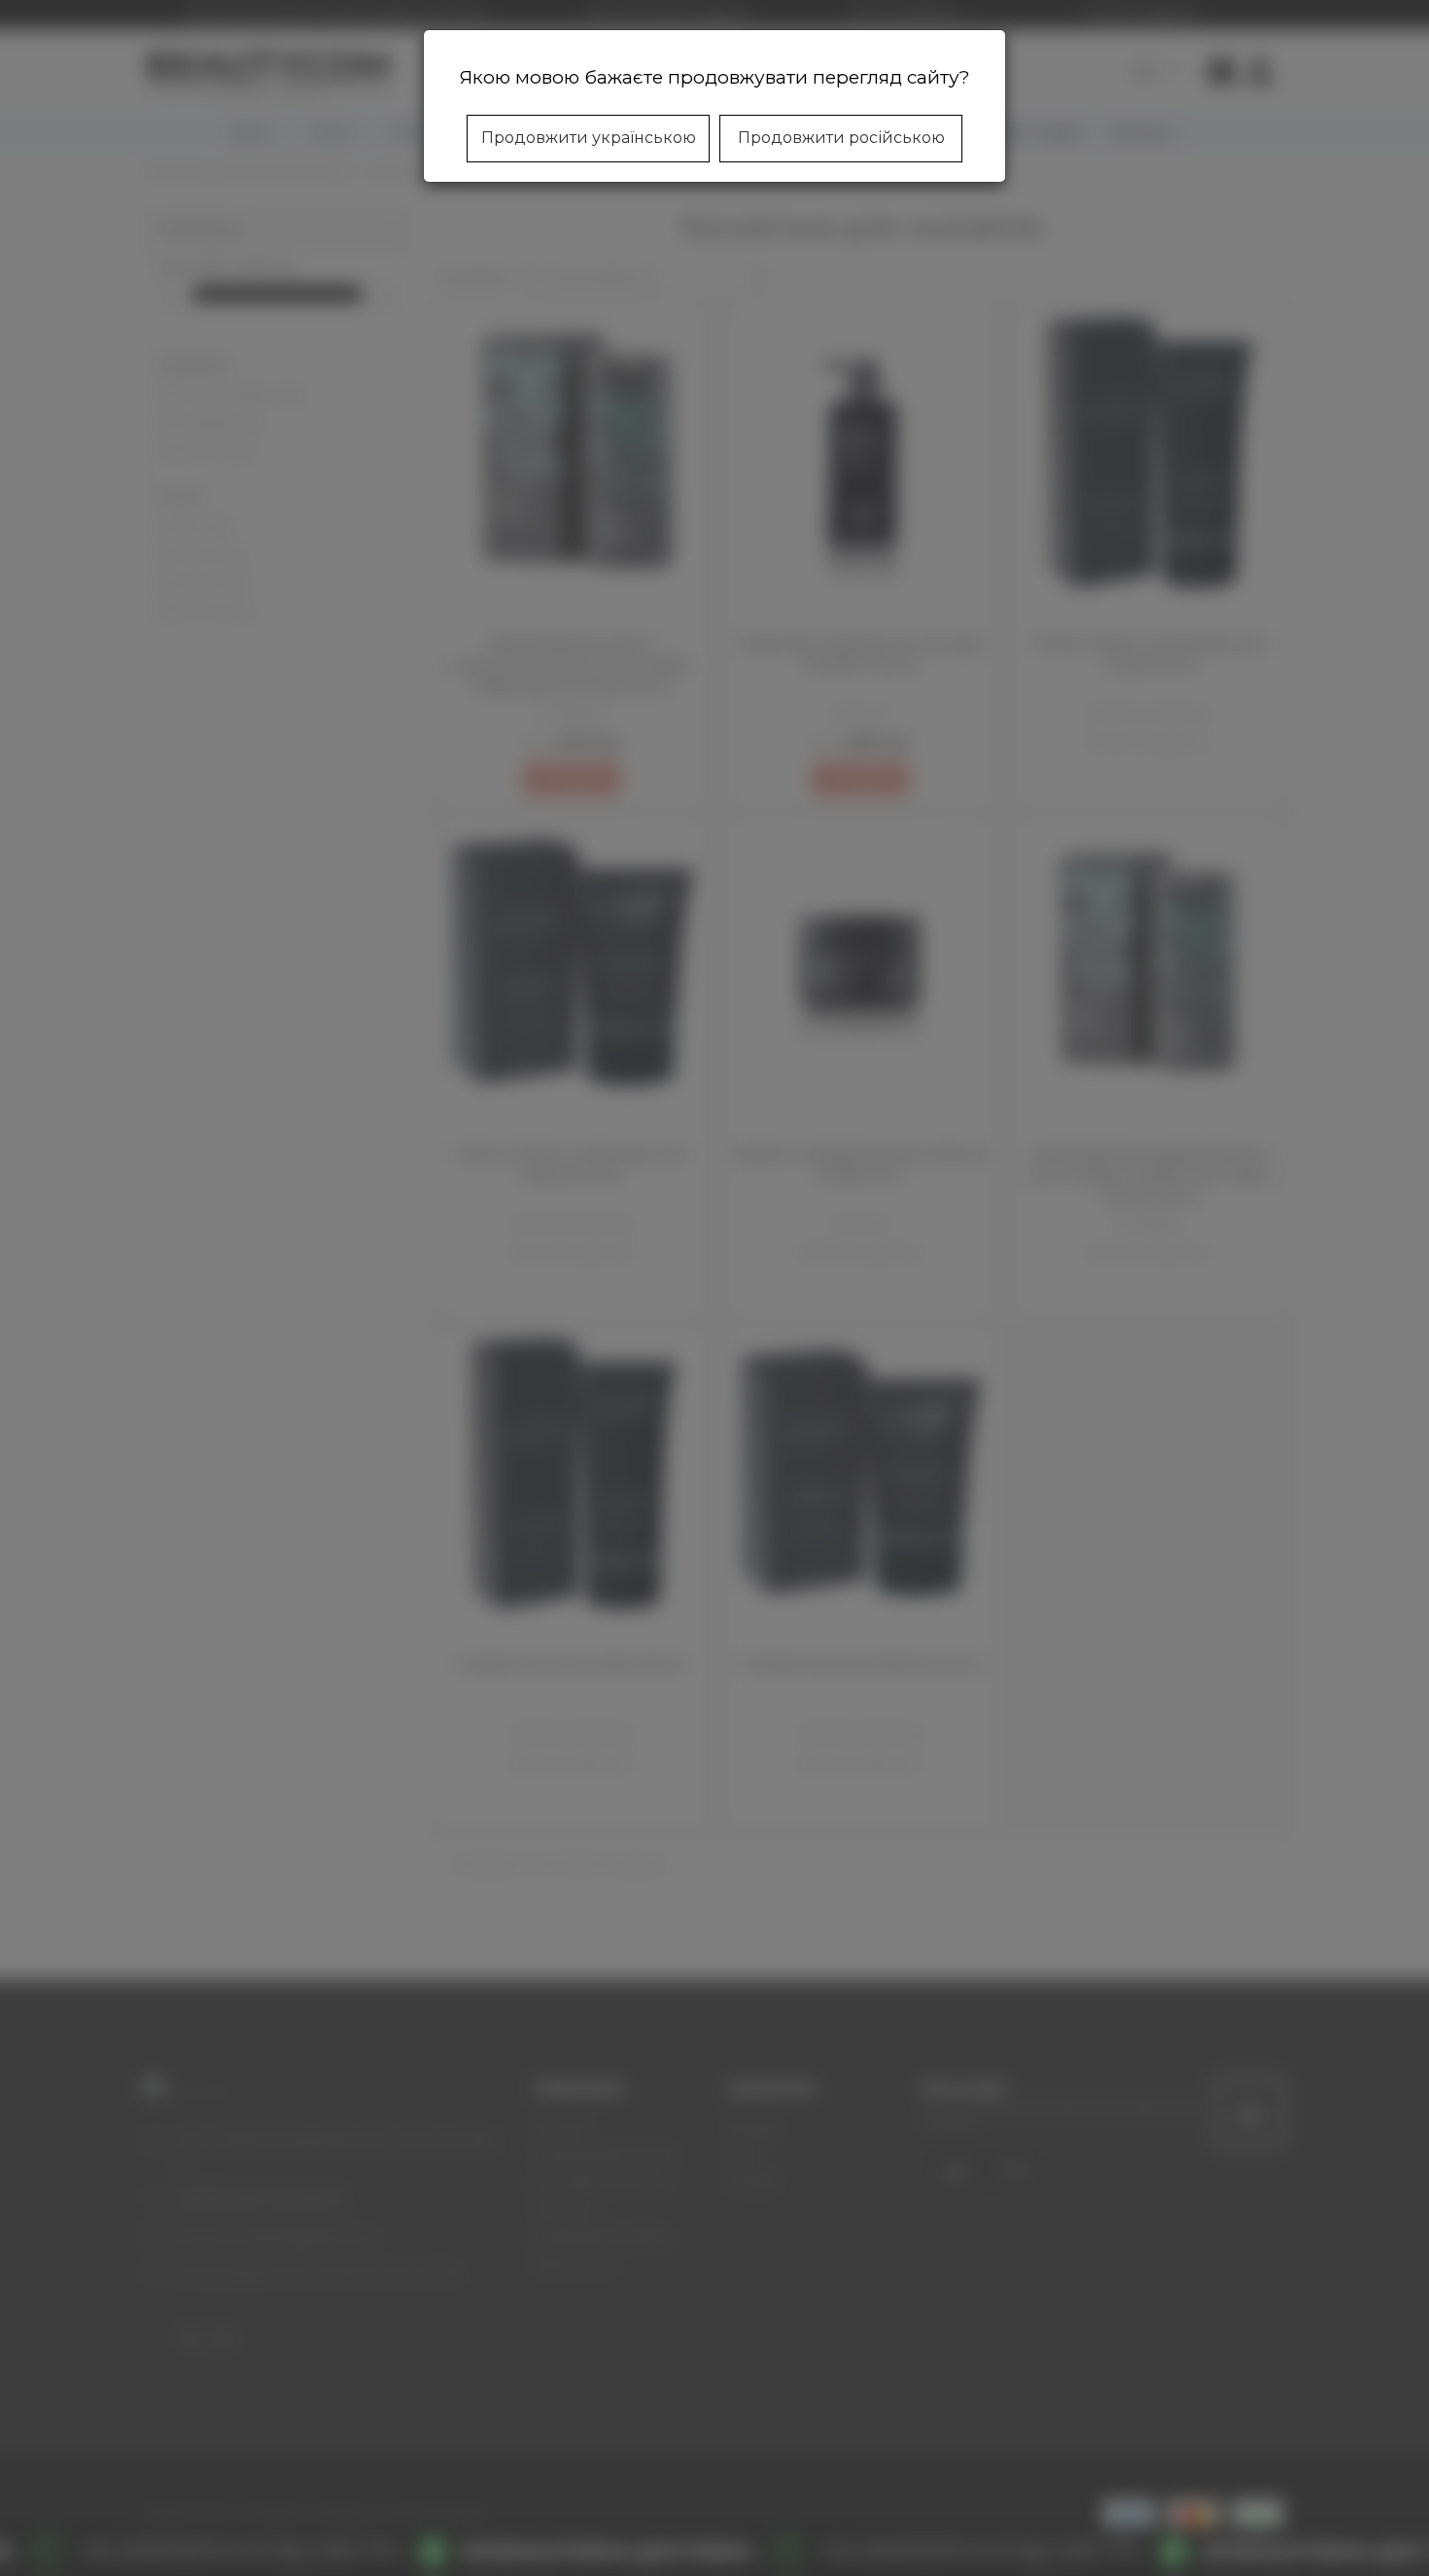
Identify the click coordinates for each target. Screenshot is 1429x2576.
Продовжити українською (589, 138)
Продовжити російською (841, 138)
